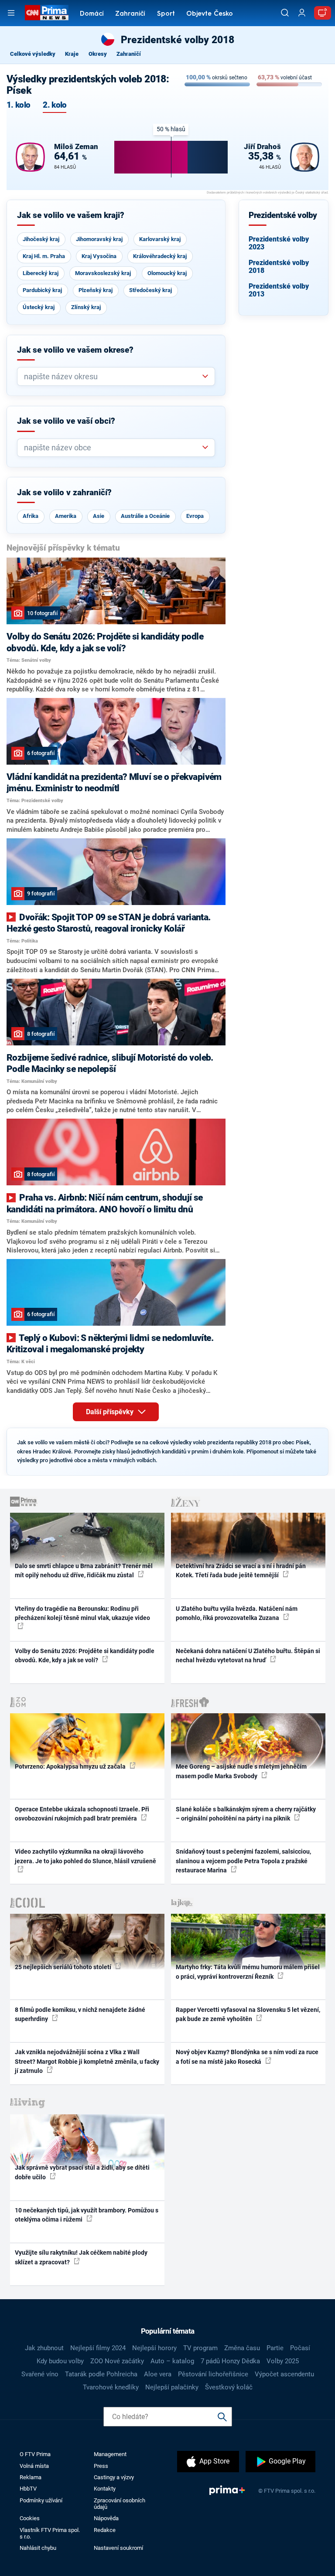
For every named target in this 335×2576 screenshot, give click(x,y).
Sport (166, 14)
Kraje (72, 54)
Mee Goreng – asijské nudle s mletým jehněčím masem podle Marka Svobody (241, 1771)
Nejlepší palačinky (172, 2387)
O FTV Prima (35, 2454)
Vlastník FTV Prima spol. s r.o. (50, 2533)
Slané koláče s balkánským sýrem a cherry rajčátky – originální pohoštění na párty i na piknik (246, 1814)
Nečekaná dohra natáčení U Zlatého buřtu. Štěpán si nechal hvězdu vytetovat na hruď (248, 1656)
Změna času (242, 2348)
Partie (275, 2348)
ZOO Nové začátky (117, 2361)
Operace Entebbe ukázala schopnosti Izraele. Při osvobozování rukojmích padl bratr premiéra (82, 1814)
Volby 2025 (283, 2361)
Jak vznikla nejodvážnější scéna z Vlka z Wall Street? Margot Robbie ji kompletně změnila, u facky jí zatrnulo (87, 2061)
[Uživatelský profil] (302, 13)
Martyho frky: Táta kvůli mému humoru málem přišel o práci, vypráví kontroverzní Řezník (248, 1972)
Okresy (98, 54)
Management (110, 2454)
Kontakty (105, 2489)
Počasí (300, 2348)
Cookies (30, 2518)
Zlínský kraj (86, 307)
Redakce (105, 2530)
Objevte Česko (210, 14)
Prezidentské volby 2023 (279, 243)
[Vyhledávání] (285, 13)
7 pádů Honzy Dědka (230, 2361)
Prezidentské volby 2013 (279, 290)
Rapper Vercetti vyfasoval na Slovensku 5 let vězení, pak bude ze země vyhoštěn (248, 2014)
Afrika (31, 516)
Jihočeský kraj (41, 239)
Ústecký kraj (39, 307)
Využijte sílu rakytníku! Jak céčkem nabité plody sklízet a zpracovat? (81, 2257)
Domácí (92, 14)
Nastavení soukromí (118, 2548)
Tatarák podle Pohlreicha (101, 2374)
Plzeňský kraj (96, 290)
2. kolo (55, 105)
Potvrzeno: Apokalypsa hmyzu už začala (71, 1766)
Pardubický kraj (42, 290)
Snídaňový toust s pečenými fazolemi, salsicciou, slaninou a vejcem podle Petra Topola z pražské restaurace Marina (243, 1861)
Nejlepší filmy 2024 (98, 2348)
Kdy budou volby (60, 2361)
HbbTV (28, 2489)
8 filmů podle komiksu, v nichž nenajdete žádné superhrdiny (80, 2014)
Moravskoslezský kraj (103, 273)
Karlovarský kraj (160, 239)
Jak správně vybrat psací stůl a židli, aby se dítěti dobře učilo (82, 2172)
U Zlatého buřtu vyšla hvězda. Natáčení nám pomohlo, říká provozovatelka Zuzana (237, 1613)
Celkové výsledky (33, 54)
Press (101, 2466)
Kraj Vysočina (99, 256)
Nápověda (106, 2518)
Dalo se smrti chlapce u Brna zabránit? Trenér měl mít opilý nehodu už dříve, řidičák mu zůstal (84, 1570)
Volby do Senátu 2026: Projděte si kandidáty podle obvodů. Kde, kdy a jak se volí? (85, 1656)
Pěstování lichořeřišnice (213, 2374)
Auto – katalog (172, 2361)
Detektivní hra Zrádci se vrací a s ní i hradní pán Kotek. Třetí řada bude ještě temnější (241, 1570)
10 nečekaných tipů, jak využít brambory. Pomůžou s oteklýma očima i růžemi (87, 2215)
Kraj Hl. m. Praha (44, 256)
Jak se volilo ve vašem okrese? (75, 350)
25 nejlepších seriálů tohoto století (64, 1967)
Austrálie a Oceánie (145, 516)
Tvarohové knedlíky (111, 2387)
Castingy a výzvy (114, 2477)
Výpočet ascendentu (284, 2374)
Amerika (66, 516)
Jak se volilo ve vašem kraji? (71, 215)
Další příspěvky (111, 1412)
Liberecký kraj (41, 273)
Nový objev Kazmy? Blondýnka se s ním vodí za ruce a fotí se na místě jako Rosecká (247, 2057)
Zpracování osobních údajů (120, 2504)
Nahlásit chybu (38, 2548)
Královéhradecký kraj (160, 256)
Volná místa (34, 2466)
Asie (99, 516)
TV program (200, 2348)
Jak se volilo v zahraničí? (64, 493)
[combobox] (113, 376)
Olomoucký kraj (167, 273)
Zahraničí (130, 14)
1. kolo (18, 105)
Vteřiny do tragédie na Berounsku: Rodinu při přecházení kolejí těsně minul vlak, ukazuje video (82, 1613)
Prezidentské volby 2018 (279, 267)
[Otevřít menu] (11, 13)
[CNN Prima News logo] (46, 13)
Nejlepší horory (154, 2348)
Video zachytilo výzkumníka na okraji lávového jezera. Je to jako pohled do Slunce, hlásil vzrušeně (85, 1856)
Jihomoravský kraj (99, 239)
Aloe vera (158, 2374)
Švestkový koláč (229, 2387)
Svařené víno (40, 2374)
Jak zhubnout (44, 2348)
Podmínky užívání (41, 2500)
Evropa (195, 516)
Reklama (31, 2477)
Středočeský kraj (150, 290)
